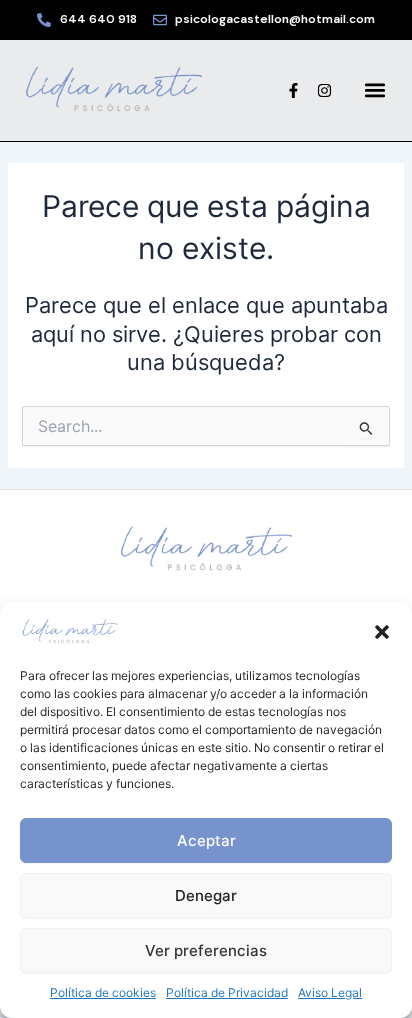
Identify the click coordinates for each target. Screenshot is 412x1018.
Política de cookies (103, 992)
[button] (382, 632)
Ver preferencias (206, 950)
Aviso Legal (330, 992)
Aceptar (206, 840)
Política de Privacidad (227, 992)
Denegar (206, 895)
